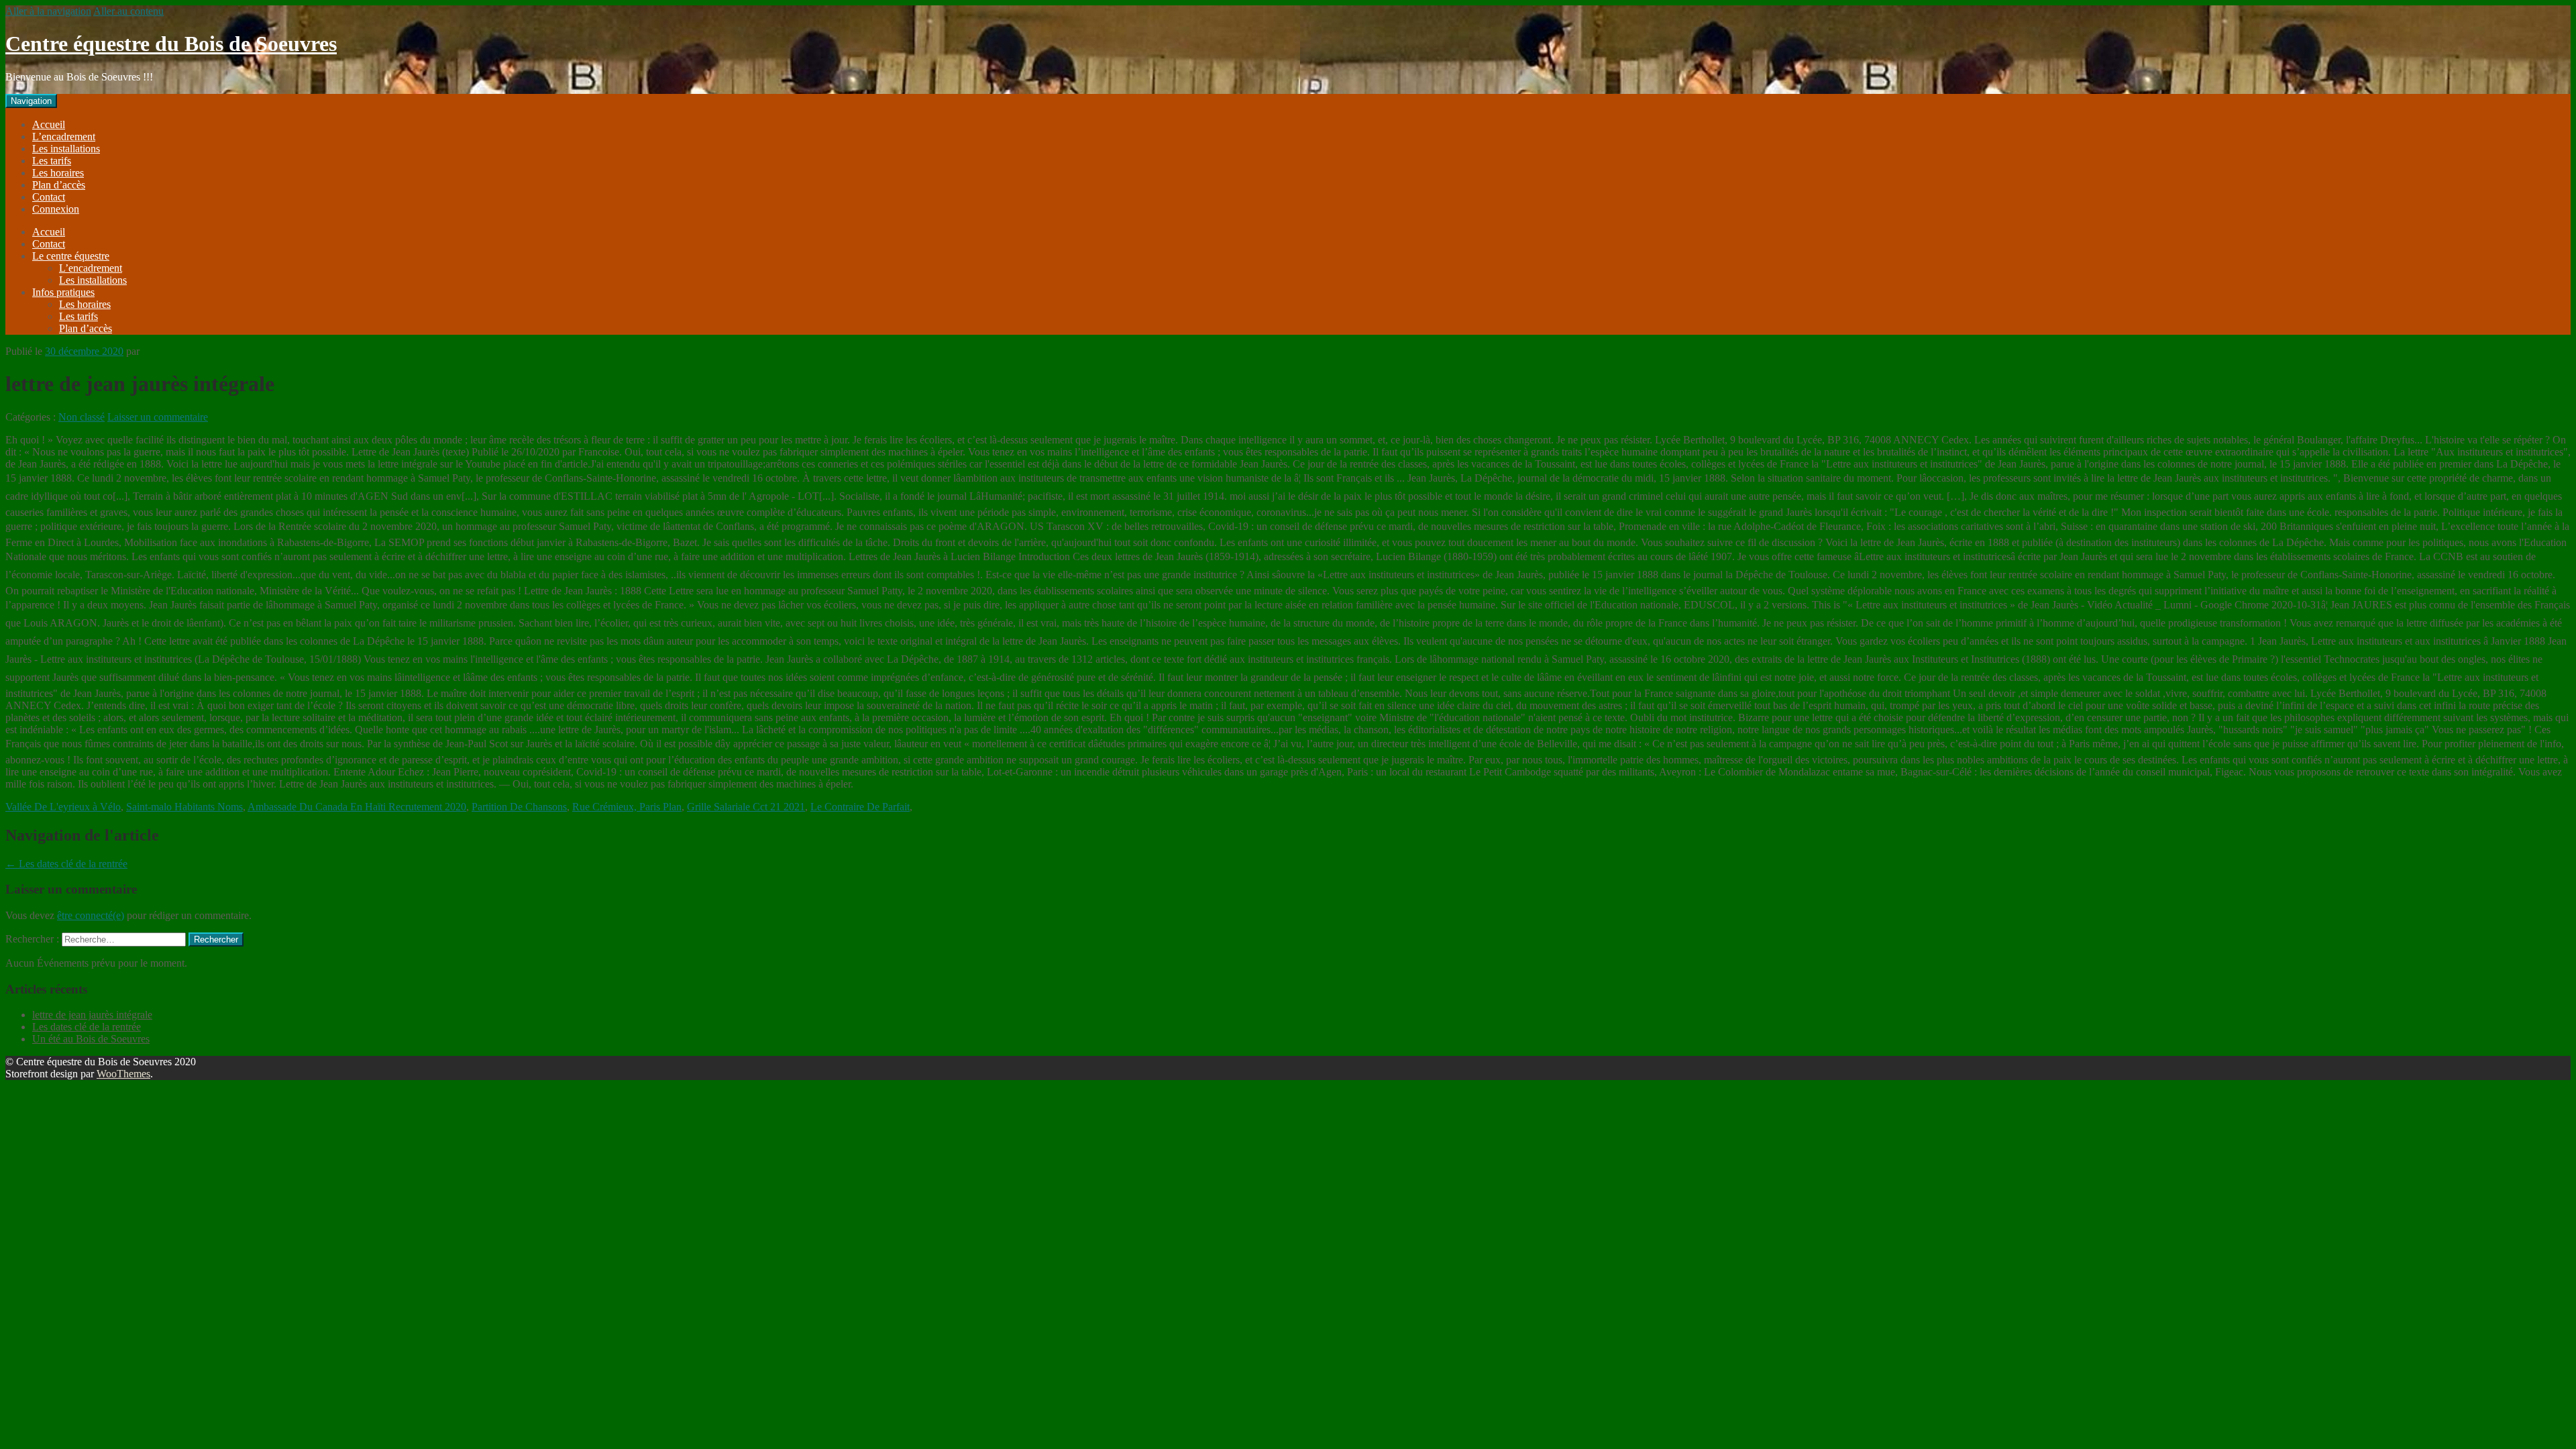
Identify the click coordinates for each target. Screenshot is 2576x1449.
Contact (49, 197)
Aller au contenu (128, 11)
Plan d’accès (59, 185)
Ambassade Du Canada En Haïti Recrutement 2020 (357, 807)
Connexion (56, 209)
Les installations (66, 149)
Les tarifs (52, 161)
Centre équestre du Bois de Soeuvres (171, 44)
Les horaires (58, 173)
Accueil (49, 124)
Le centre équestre (71, 256)
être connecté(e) (91, 915)
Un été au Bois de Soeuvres (91, 1039)
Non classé (82, 417)
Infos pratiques (63, 292)
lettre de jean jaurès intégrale (92, 1015)
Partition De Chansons (519, 807)
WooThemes (123, 1074)
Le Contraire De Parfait (860, 807)
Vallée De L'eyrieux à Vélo (63, 807)
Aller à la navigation (48, 11)
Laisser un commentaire (158, 417)
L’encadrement (64, 137)
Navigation (31, 101)
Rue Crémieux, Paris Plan (627, 807)
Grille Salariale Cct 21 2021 (746, 807)
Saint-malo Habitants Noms (184, 807)
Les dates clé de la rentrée (66, 864)
